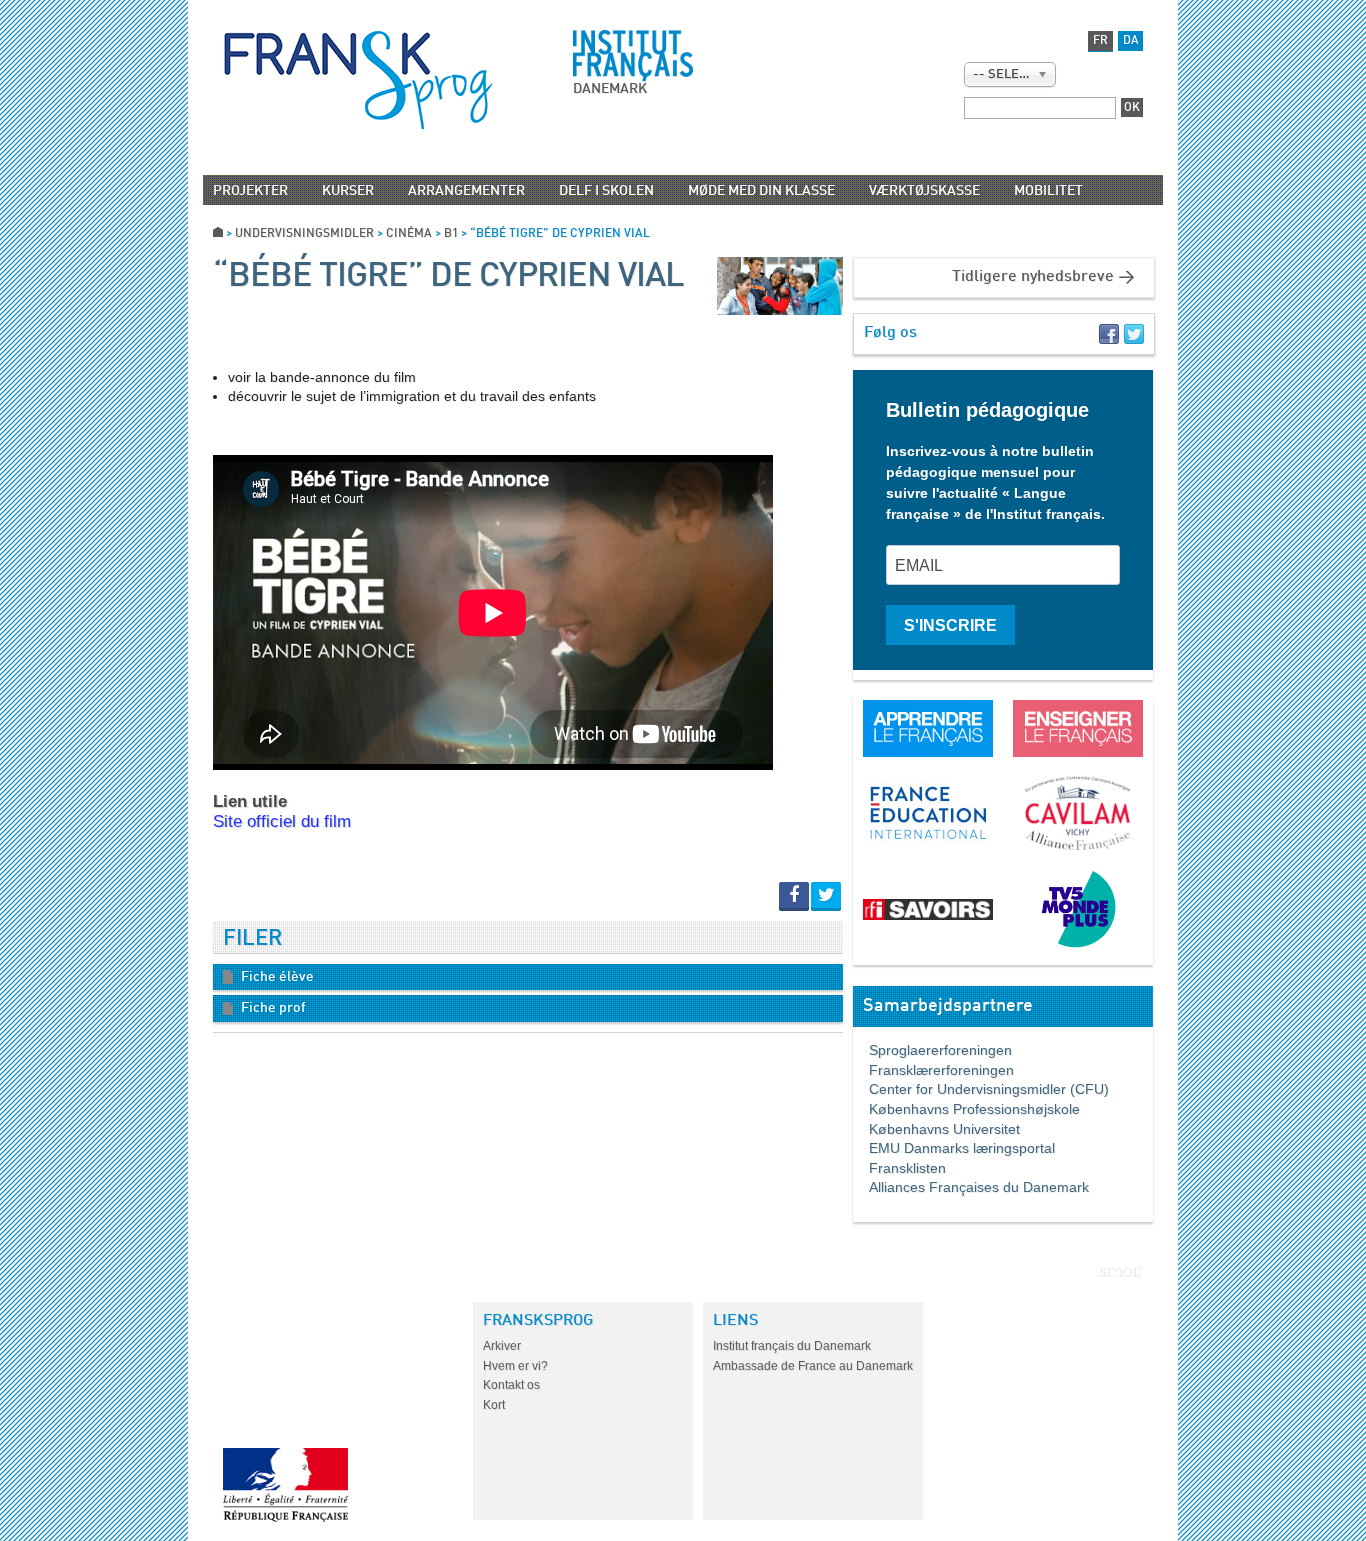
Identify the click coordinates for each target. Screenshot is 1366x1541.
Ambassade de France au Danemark (813, 1366)
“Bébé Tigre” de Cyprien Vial (448, 277)
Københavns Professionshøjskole (966, 1109)
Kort (494, 1405)
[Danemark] (358, 80)
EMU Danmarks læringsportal (954, 1148)
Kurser (348, 191)
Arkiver (502, 1346)
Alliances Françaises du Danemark (971, 1187)
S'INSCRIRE (950, 625)
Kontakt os (511, 1385)
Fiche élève (276, 977)
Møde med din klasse (761, 191)
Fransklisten (899, 1168)
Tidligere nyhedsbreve (1033, 277)
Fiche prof (272, 1008)
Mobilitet (1048, 191)
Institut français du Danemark (792, 1346)
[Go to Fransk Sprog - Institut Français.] (218, 234)
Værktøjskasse (924, 191)
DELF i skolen (606, 191)
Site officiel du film (282, 821)
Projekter (250, 191)
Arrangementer (466, 191)
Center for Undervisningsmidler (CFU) (981, 1089)
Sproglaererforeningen (932, 1050)
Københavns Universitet (936, 1129)
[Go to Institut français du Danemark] (633, 56)
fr (1100, 41)
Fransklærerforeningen (933, 1070)
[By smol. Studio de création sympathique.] (1121, 1272)
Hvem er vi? (515, 1366)
